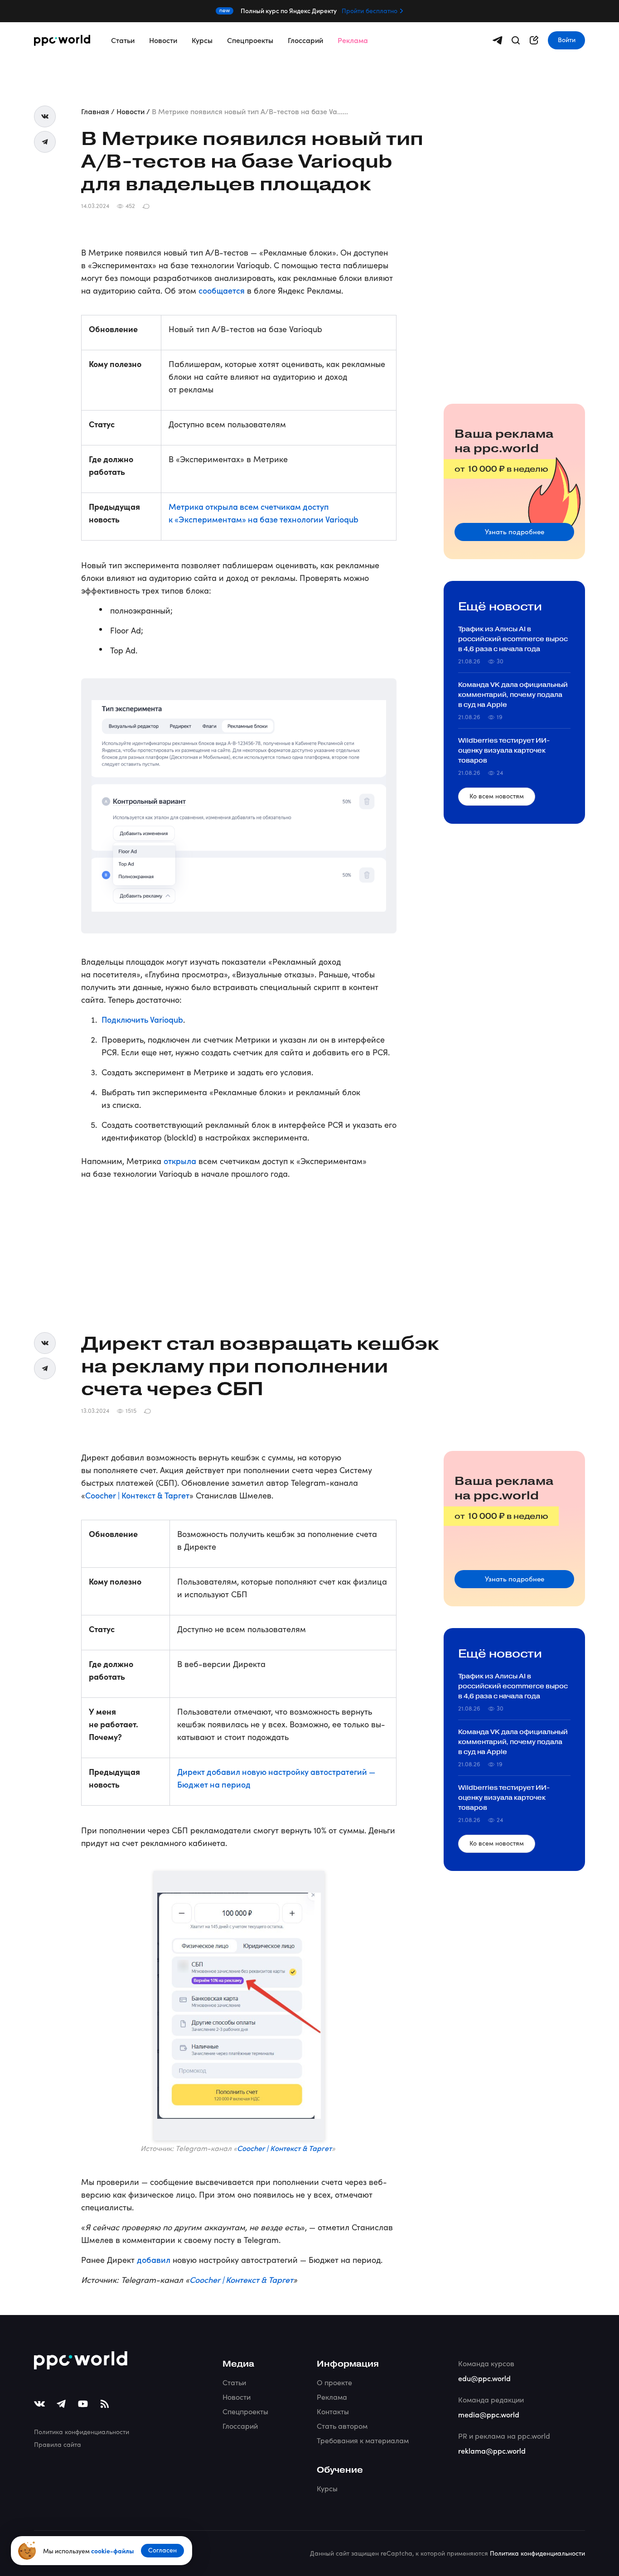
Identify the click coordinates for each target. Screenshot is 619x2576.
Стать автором (342, 2426)
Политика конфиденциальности (82, 2432)
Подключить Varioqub (142, 1019)
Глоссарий (305, 40)
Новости (163, 40)
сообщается (222, 290)
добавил (154, 2259)
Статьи (123, 40)
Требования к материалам (363, 2440)
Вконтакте (45, 116)
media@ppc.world (489, 2414)
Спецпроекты (250, 40)
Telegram (45, 142)
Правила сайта (58, 2444)
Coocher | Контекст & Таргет (137, 1495)
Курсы (202, 40)
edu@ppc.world (484, 2378)
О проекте (334, 2382)
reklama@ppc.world (492, 2450)
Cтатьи (234, 2382)
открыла (180, 1161)
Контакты (333, 2411)
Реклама (353, 40)
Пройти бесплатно (370, 11)
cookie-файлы (112, 2551)
